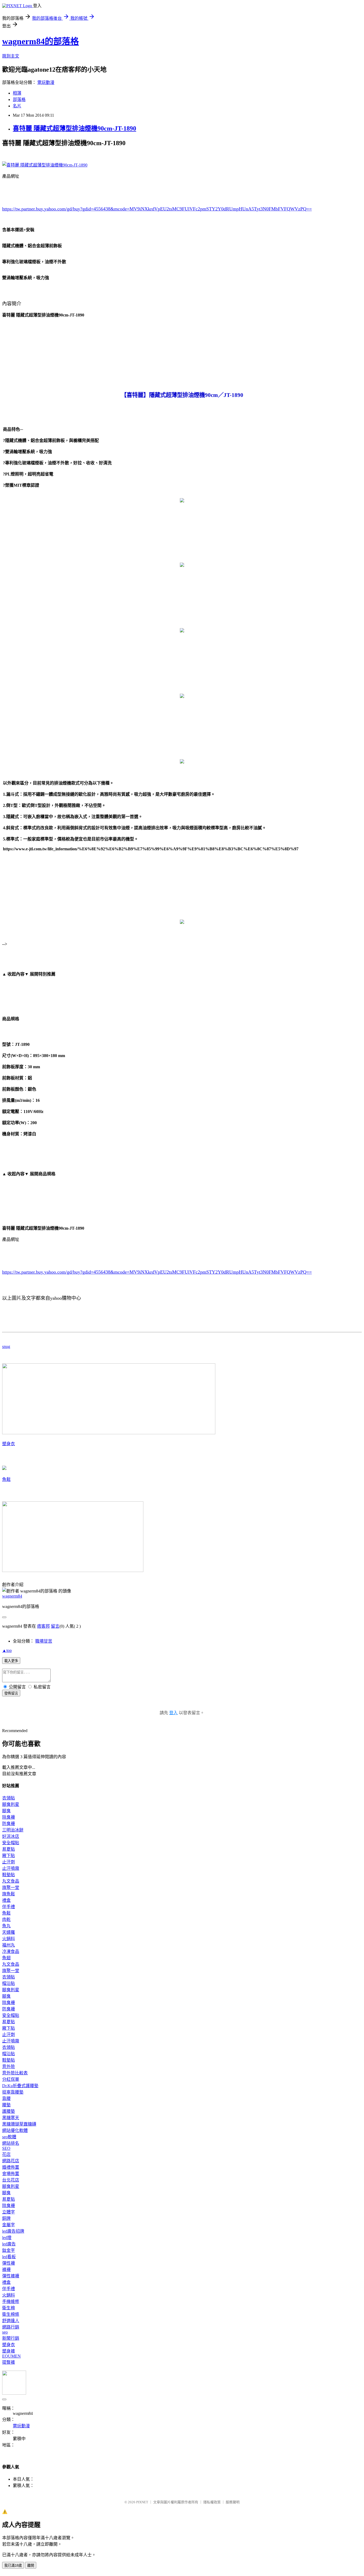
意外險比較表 (15, 2073)
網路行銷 (11, 2327)
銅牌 (6, 2218)
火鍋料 (9, 1939)
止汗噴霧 (11, 1868)
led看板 (9, 2257)
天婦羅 (9, 1932)
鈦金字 (9, 2250)
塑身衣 (9, 1444)
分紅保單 (11, 2079)
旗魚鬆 (9, 1894)
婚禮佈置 (11, 2167)
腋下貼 (9, 1856)
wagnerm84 (12, 1596)
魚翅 (6, 1958)
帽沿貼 (9, 1983)
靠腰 (6, 2098)
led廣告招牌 (13, 2231)
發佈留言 (11, 1693)
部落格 (19, 99)
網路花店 (11, 2161)
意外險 (9, 2067)
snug (6, 1346)
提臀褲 (9, 2362)
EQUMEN (11, 2356)
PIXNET (142, 2502)
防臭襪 (9, 1824)
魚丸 (6, 1926)
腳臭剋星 (11, 1804)
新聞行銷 (11, 2338)
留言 (55, 1626)
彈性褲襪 (11, 2276)
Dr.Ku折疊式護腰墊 (20, 2086)
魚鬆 (6, 1479)
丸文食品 (11, 1881)
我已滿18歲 (13, 2565)
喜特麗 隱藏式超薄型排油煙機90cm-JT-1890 (74, 128)
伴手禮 (9, 1907)
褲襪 (6, 2270)
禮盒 (6, 1900)
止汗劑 (9, 1862)
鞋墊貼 (9, 1875)
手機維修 (11, 2301)
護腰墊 (9, 2111)
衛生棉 (9, 2308)
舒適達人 (11, 2321)
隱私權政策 (212, 2502)
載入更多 (11, 1661)
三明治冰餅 (13, 1830)
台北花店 (11, 2180)
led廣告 (9, 2244)
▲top (7, 1650)
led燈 (7, 2238)
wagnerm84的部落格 (41, 41)
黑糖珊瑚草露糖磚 (19, 2124)
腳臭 (6, 1811)
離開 (31, 2565)
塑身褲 (9, 2351)
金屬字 (9, 2225)
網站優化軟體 (15, 2130)
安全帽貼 (11, 1843)
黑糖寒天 (11, 2118)
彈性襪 (9, 2263)
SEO (6, 2148)
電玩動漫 (46, 82)
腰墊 (6, 2105)
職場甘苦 (44, 1641)
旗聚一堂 (11, 1888)
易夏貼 (9, 1849)
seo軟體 (9, 2137)
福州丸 (9, 1945)
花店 (6, 2154)
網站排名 (11, 2143)
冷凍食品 (11, 1951)
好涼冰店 (11, 1836)
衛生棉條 (11, 2314)
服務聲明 (233, 2502)
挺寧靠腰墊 (13, 2092)
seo (5, 2332)
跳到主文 (11, 56)
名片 (17, 106)
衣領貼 (9, 1798)
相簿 (17, 93)
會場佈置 (11, 2174)
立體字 (9, 2212)
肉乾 (6, 1919)
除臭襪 (9, 1817)
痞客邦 (43, 1626)
